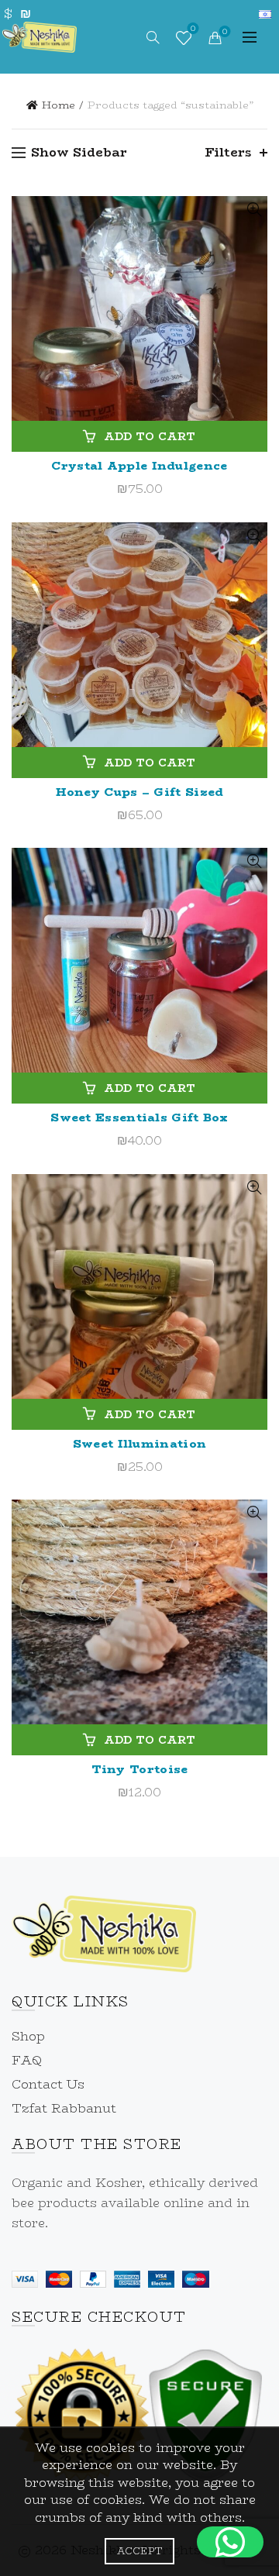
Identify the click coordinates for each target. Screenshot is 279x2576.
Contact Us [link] (48, 2084)
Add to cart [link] (150, 436)
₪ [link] (25, 14)
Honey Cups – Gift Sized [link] (140, 792)
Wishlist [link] (193, 30)
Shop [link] (28, 2036)
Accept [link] (140, 2551)
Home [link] (59, 105)
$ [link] (8, 14)
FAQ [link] (27, 2060)
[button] (230, 2542)
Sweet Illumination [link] (139, 1443)
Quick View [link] (254, 210)
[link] (40, 35)
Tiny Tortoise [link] (140, 1769)
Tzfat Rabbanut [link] (64, 2108)
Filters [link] (228, 152)
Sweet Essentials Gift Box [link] (139, 1117)
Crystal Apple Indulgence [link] (139, 465)
